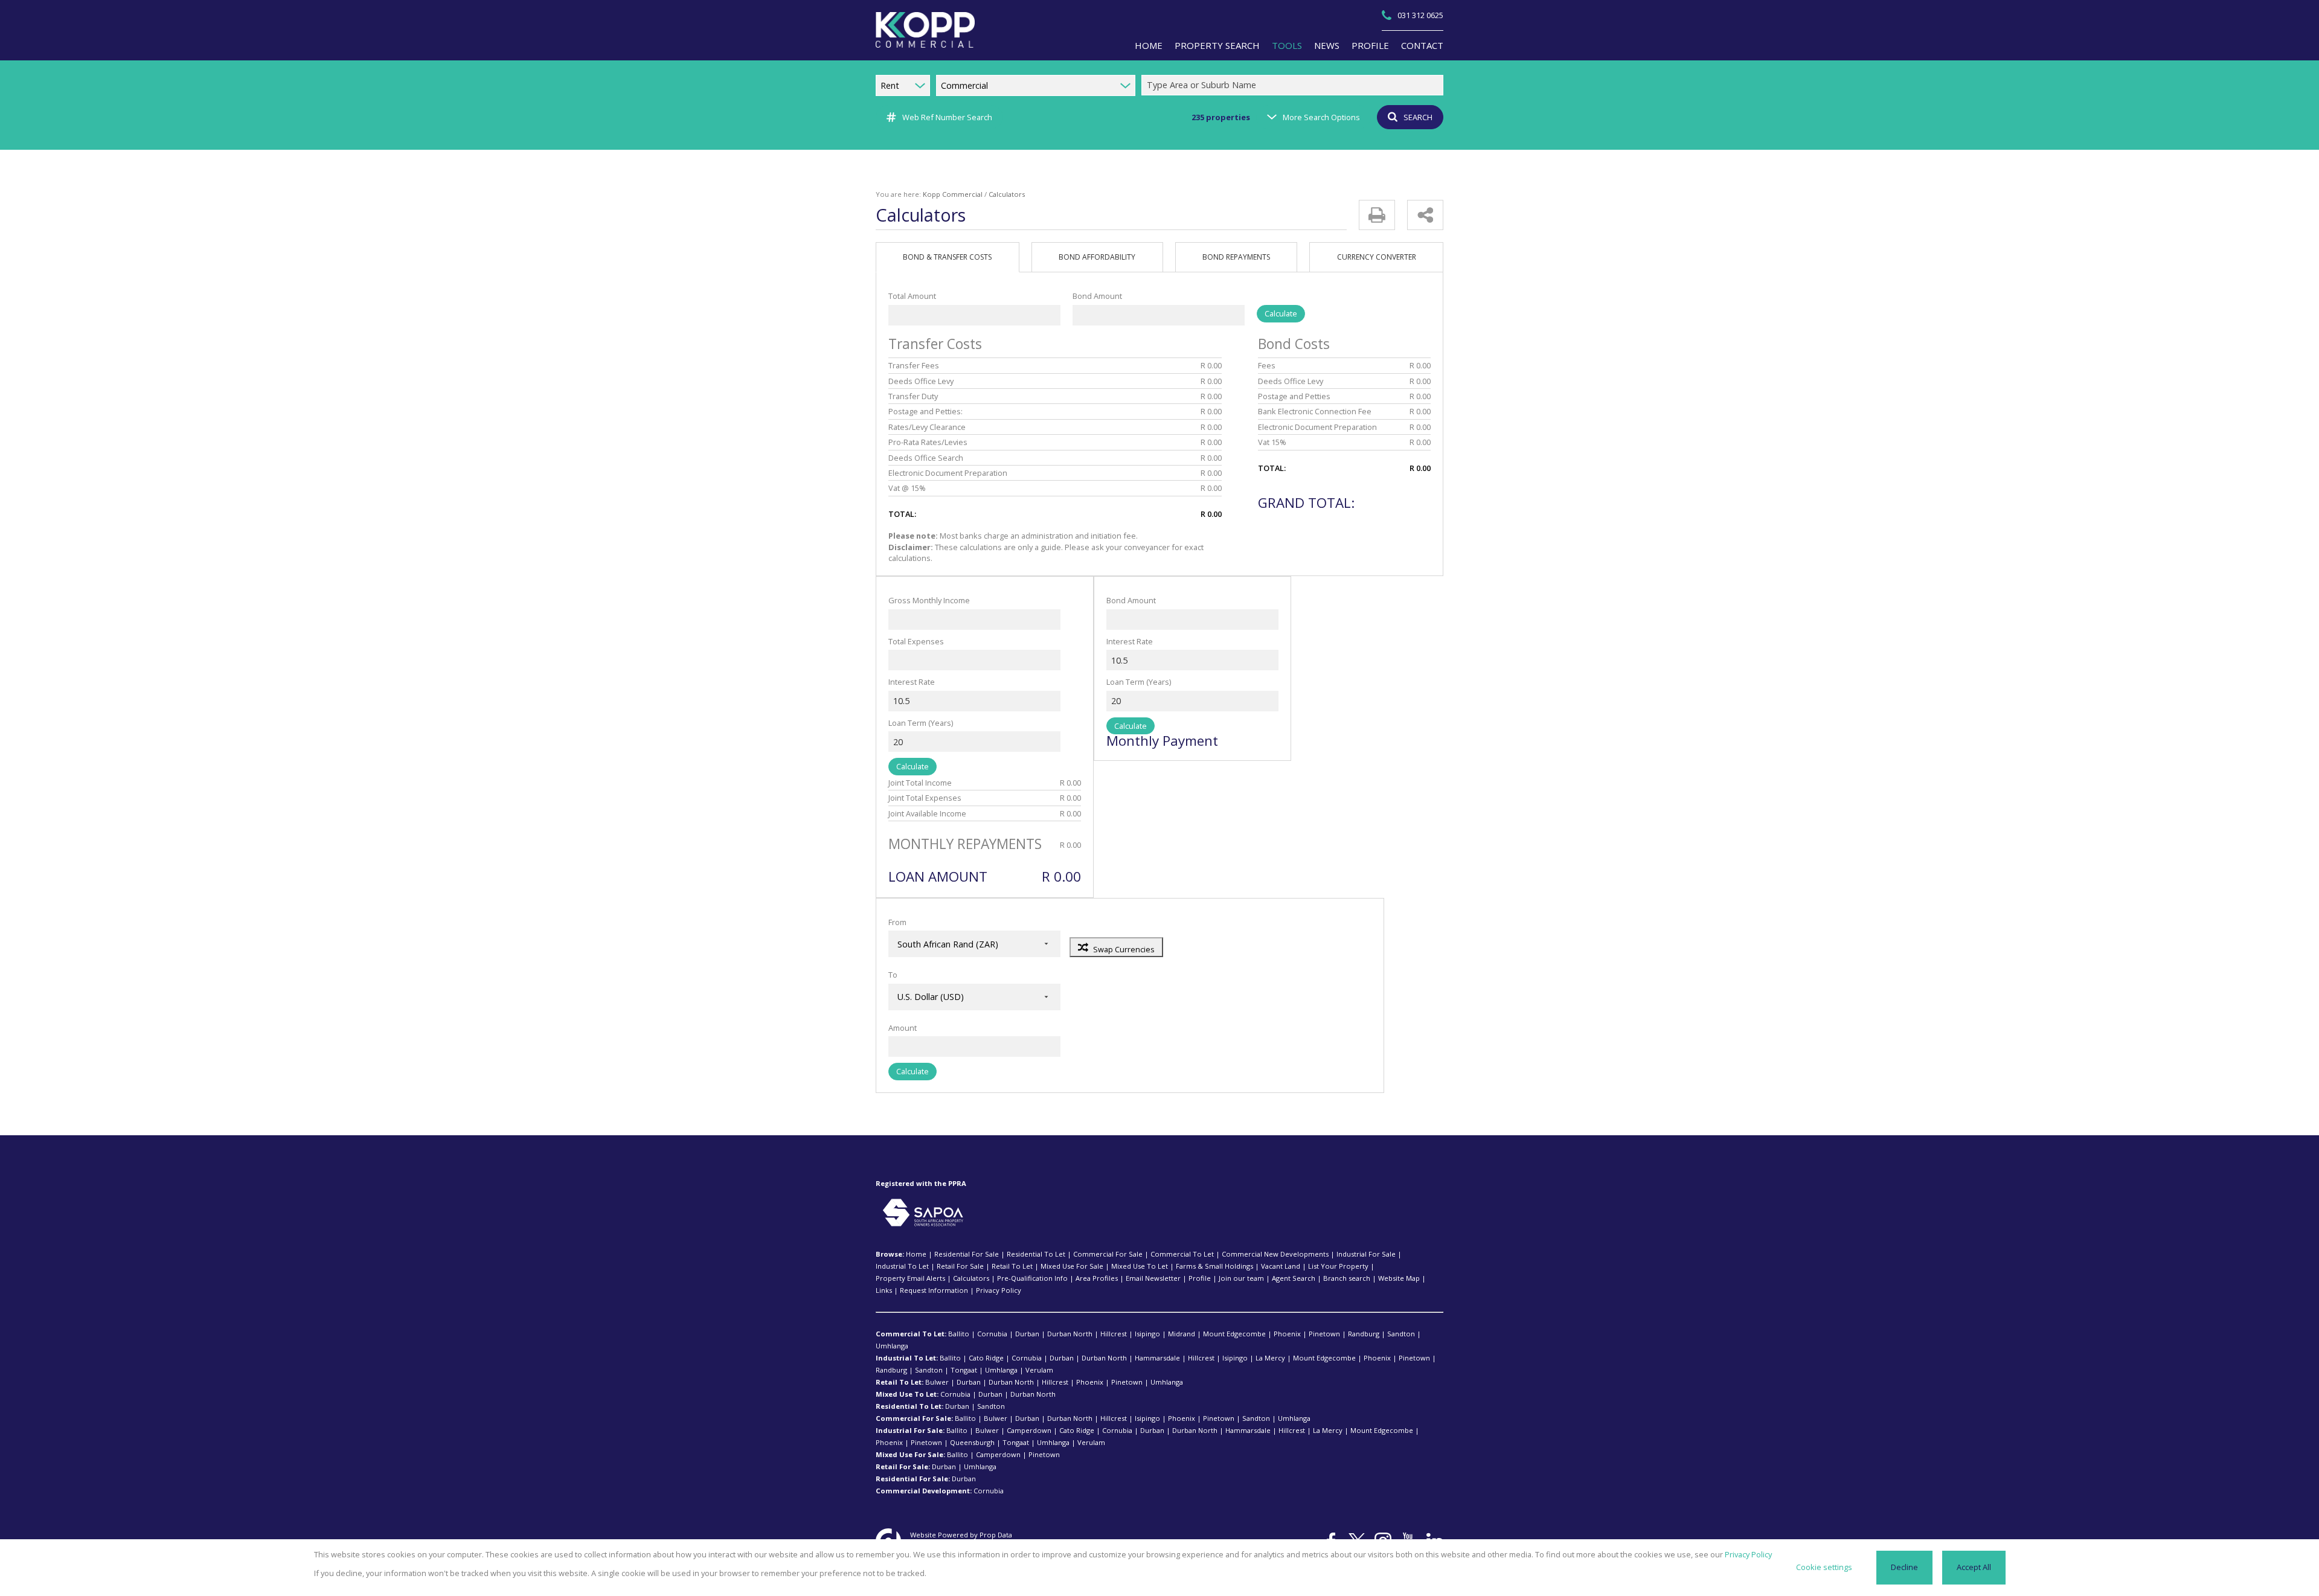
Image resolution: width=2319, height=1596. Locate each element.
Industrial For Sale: (910, 1430)
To (893, 975)
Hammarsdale (1157, 1358)
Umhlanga (892, 1346)
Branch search (1347, 1278)
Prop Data (996, 1535)
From (897, 922)
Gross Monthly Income (929, 600)
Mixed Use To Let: (907, 1394)
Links (884, 1290)
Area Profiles (1097, 1278)
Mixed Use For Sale (1072, 1266)
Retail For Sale (960, 1266)
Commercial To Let (1182, 1254)
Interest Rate (912, 682)
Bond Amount (1097, 296)
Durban (1027, 1334)
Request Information (934, 1290)
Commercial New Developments (1275, 1254)
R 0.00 (1211, 365)
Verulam (1039, 1370)
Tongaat (964, 1370)
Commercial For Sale (1108, 1254)
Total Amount (912, 296)
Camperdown (1029, 1430)
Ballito (959, 1334)
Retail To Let (1012, 1266)
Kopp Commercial (953, 194)
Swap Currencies (1124, 949)
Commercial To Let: (911, 1334)
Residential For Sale (967, 1254)
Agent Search (1294, 1278)
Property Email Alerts (910, 1278)
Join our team (1241, 1278)
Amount (903, 1028)
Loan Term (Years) (921, 723)
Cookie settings (1824, 1567)
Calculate (1281, 313)
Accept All (1974, 1567)
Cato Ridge (986, 1358)
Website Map (1399, 1278)
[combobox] (1294, 85)
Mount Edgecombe (1234, 1334)
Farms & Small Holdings (1214, 1266)
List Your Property (1338, 1266)
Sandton (1401, 1334)
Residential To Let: (909, 1406)
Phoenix (1287, 1334)
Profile (1200, 1278)
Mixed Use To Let (1140, 1266)
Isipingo (1147, 1334)
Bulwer (937, 1382)
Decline (1904, 1567)
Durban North (1070, 1334)
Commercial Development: (924, 1491)
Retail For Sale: (903, 1466)
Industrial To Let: (907, 1358)
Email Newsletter (1153, 1278)
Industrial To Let (902, 1266)
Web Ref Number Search (947, 117)
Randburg (1364, 1334)
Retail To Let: (900, 1382)
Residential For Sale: (913, 1479)
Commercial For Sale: (914, 1418)
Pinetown (1324, 1334)
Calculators (971, 1278)
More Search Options (1321, 117)
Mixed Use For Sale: (910, 1454)
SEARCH (1418, 117)
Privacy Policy (999, 1290)
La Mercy (1270, 1358)
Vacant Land (1281, 1266)
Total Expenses (916, 641)
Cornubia (992, 1334)
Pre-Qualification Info (1032, 1278)
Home (916, 1254)
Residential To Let (1036, 1254)
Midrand (1182, 1334)
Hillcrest (1114, 1334)
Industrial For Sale (1366, 1254)
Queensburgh (972, 1442)
